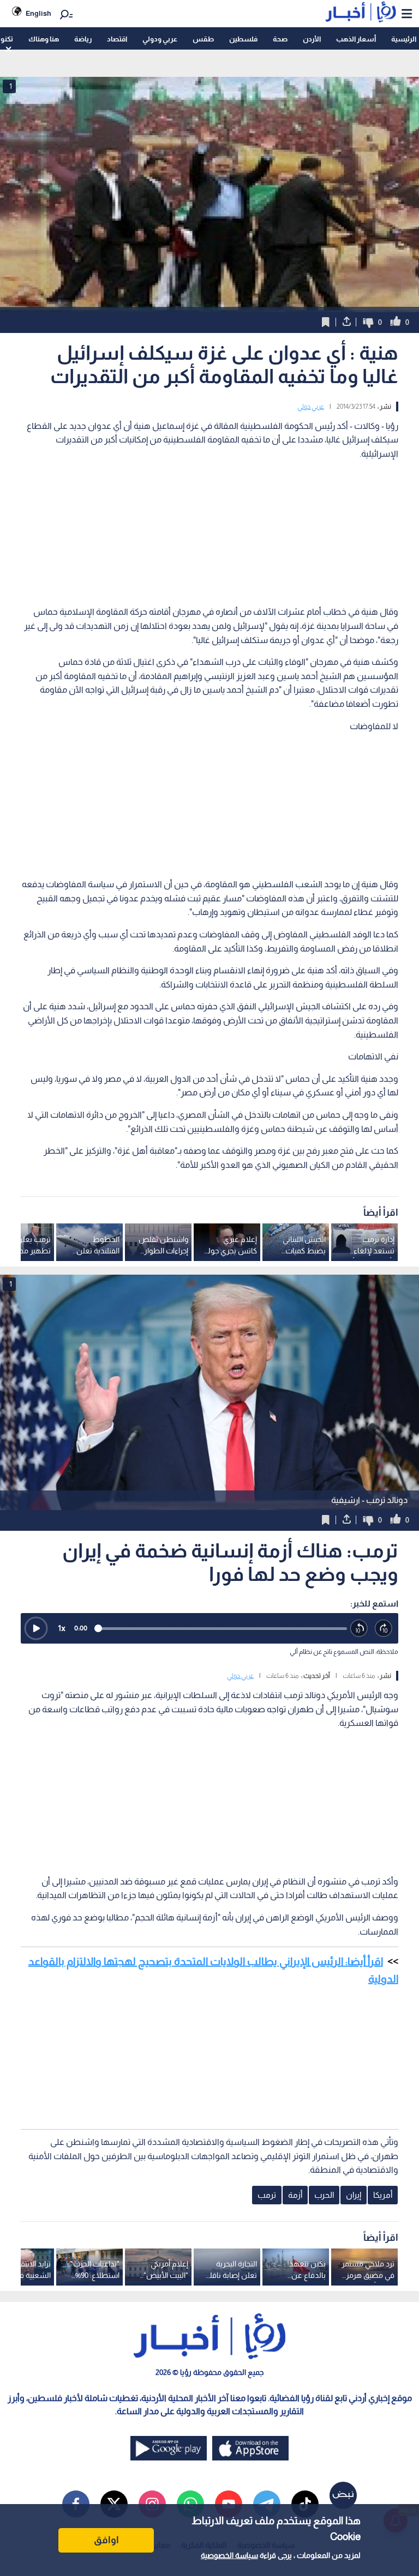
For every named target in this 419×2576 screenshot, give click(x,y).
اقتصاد (117, 39)
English (38, 13)
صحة (280, 39)
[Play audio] (36, 1628)
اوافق (106, 2540)
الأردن (312, 39)
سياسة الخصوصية (229, 2555)
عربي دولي (311, 407)
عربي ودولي (160, 39)
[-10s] (359, 1629)
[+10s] (384, 1629)
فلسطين (243, 39)
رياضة (83, 39)
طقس (203, 39)
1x (62, 1628)
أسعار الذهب (356, 39)
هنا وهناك (44, 39)
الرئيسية (404, 39)
